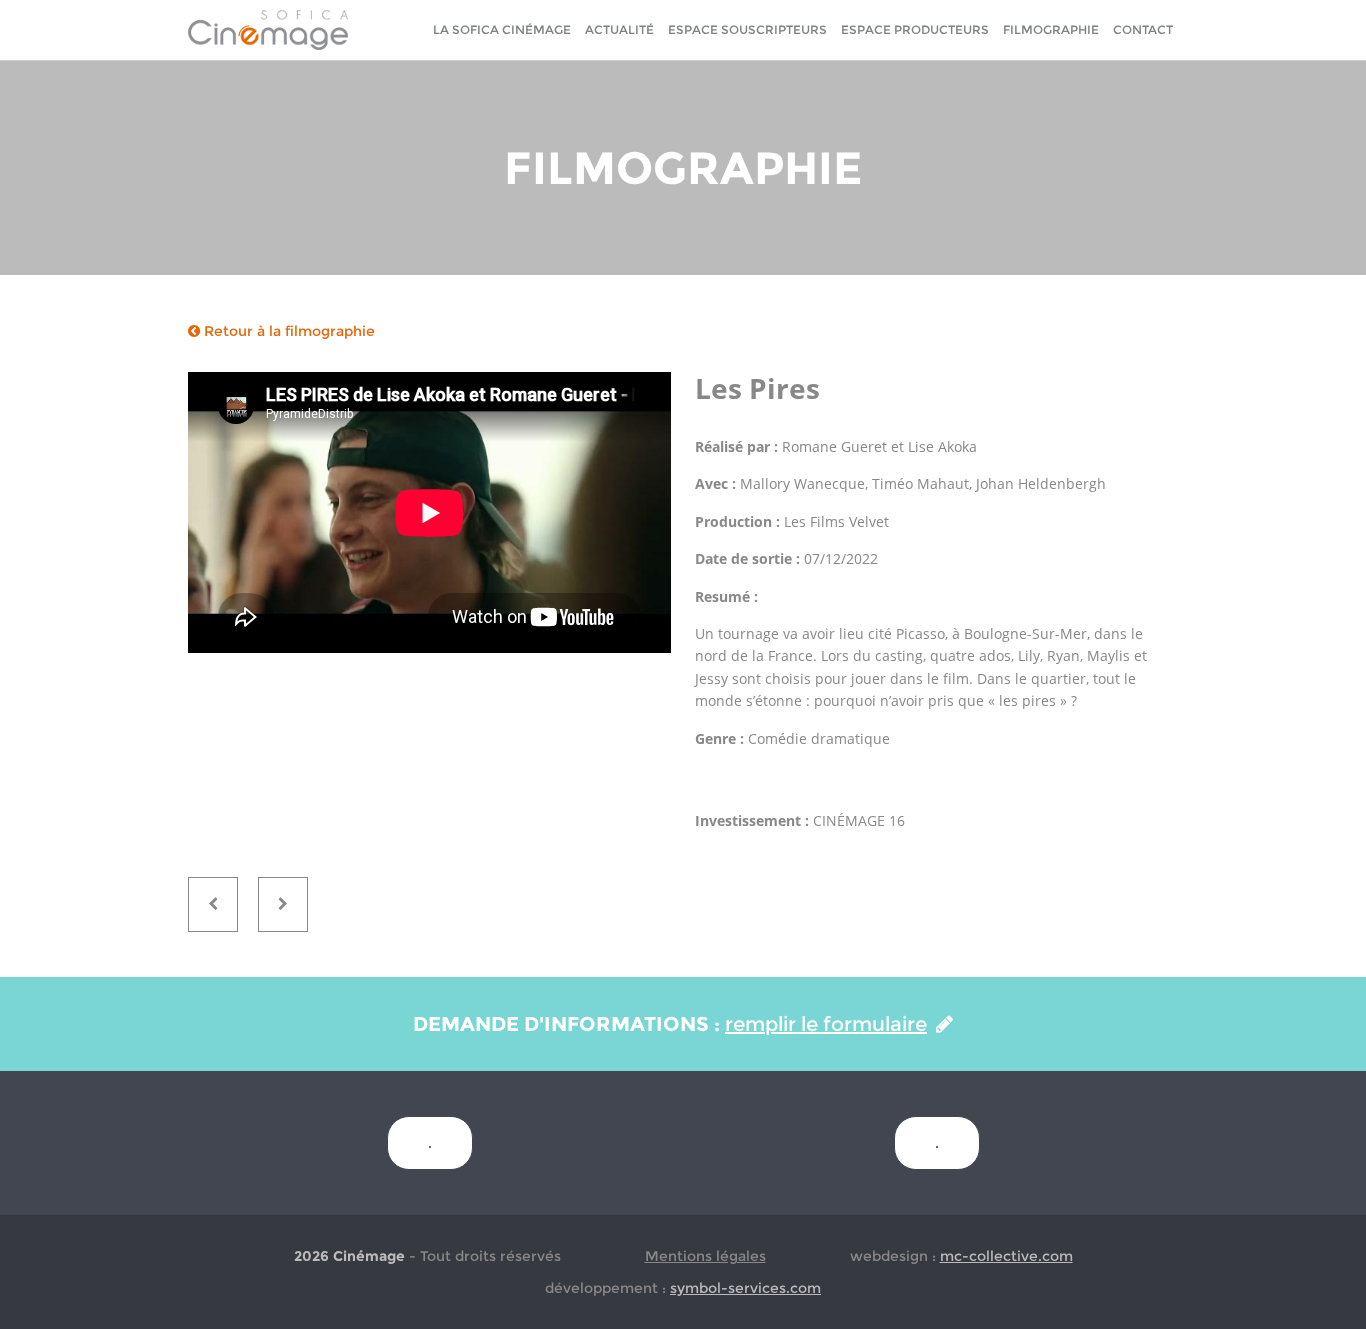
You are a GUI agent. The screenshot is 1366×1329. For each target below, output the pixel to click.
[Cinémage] (268, 29)
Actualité (619, 29)
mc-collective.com (1006, 1256)
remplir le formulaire (826, 1024)
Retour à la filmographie (287, 331)
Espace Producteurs (915, 29)
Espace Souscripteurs (747, 29)
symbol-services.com (745, 1288)
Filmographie (1051, 29)
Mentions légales (705, 1256)
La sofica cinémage (502, 29)
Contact (1143, 29)
